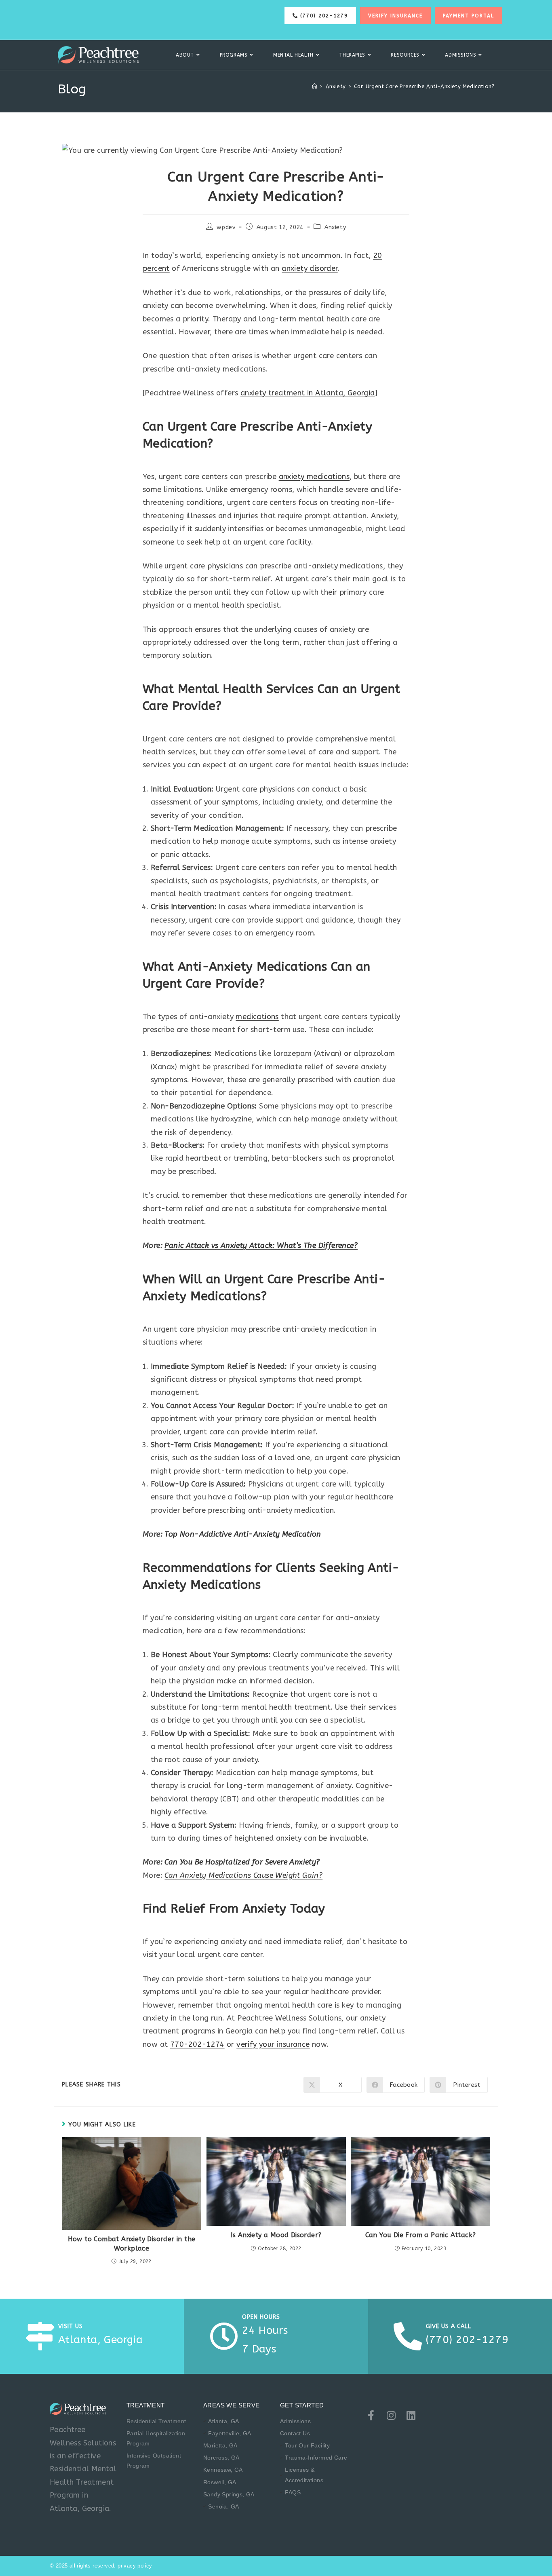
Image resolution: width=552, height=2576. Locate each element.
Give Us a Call (449, 2326)
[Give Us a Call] (408, 2336)
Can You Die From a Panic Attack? (421, 2235)
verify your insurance (273, 2044)
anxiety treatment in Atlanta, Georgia (308, 393)
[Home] (315, 86)
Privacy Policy (135, 2566)
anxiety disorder (310, 268)
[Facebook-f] (371, 2415)
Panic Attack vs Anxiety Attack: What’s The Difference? (261, 1246)
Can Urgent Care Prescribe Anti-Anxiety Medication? (424, 86)
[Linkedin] (411, 2415)
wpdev (226, 227)
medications (257, 1017)
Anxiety (335, 227)
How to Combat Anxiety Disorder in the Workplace (132, 2243)
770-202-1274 (197, 2044)
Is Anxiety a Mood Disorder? (276, 2235)
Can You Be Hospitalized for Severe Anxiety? (242, 1862)
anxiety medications (314, 477)
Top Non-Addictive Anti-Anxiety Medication (243, 1534)
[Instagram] (391, 2415)
